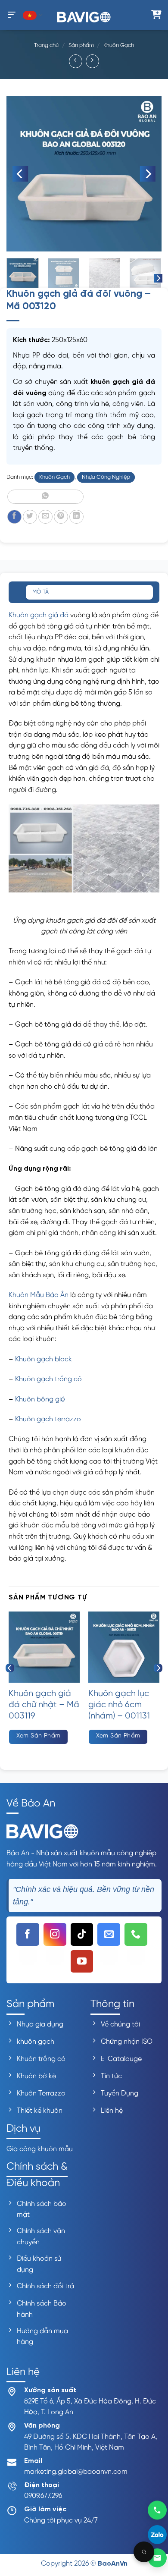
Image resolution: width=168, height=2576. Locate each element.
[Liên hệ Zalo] (157, 2533)
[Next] (148, 174)
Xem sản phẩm (39, 1736)
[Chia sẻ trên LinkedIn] (76, 517)
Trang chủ (46, 46)
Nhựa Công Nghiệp (106, 477)
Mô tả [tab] (40, 592)
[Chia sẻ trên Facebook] (14, 517)
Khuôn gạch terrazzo (48, 1419)
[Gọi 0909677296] (157, 2511)
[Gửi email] (157, 2558)
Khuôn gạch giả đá (39, 615)
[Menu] (12, 15)
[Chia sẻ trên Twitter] (30, 517)
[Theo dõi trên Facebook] (28, 1934)
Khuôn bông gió (40, 1400)
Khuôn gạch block (44, 1359)
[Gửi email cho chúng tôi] (109, 1934)
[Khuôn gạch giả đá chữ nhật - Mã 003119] (44, 1647)
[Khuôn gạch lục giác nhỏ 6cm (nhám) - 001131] (124, 1647)
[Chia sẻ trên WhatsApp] (45, 497)
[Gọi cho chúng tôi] (136, 1934)
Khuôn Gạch (119, 46)
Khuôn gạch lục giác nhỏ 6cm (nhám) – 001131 (119, 1705)
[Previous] (20, 174)
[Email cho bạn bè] (45, 517)
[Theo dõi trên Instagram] (55, 1934)
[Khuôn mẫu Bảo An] (84, 15)
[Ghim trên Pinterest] (61, 517)
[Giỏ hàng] (156, 15)
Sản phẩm (81, 46)
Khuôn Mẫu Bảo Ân (39, 1295)
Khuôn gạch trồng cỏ (48, 1379)
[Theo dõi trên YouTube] (82, 1962)
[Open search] (144, 2552)
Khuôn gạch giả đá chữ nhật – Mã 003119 (44, 1705)
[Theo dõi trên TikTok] (82, 1934)
